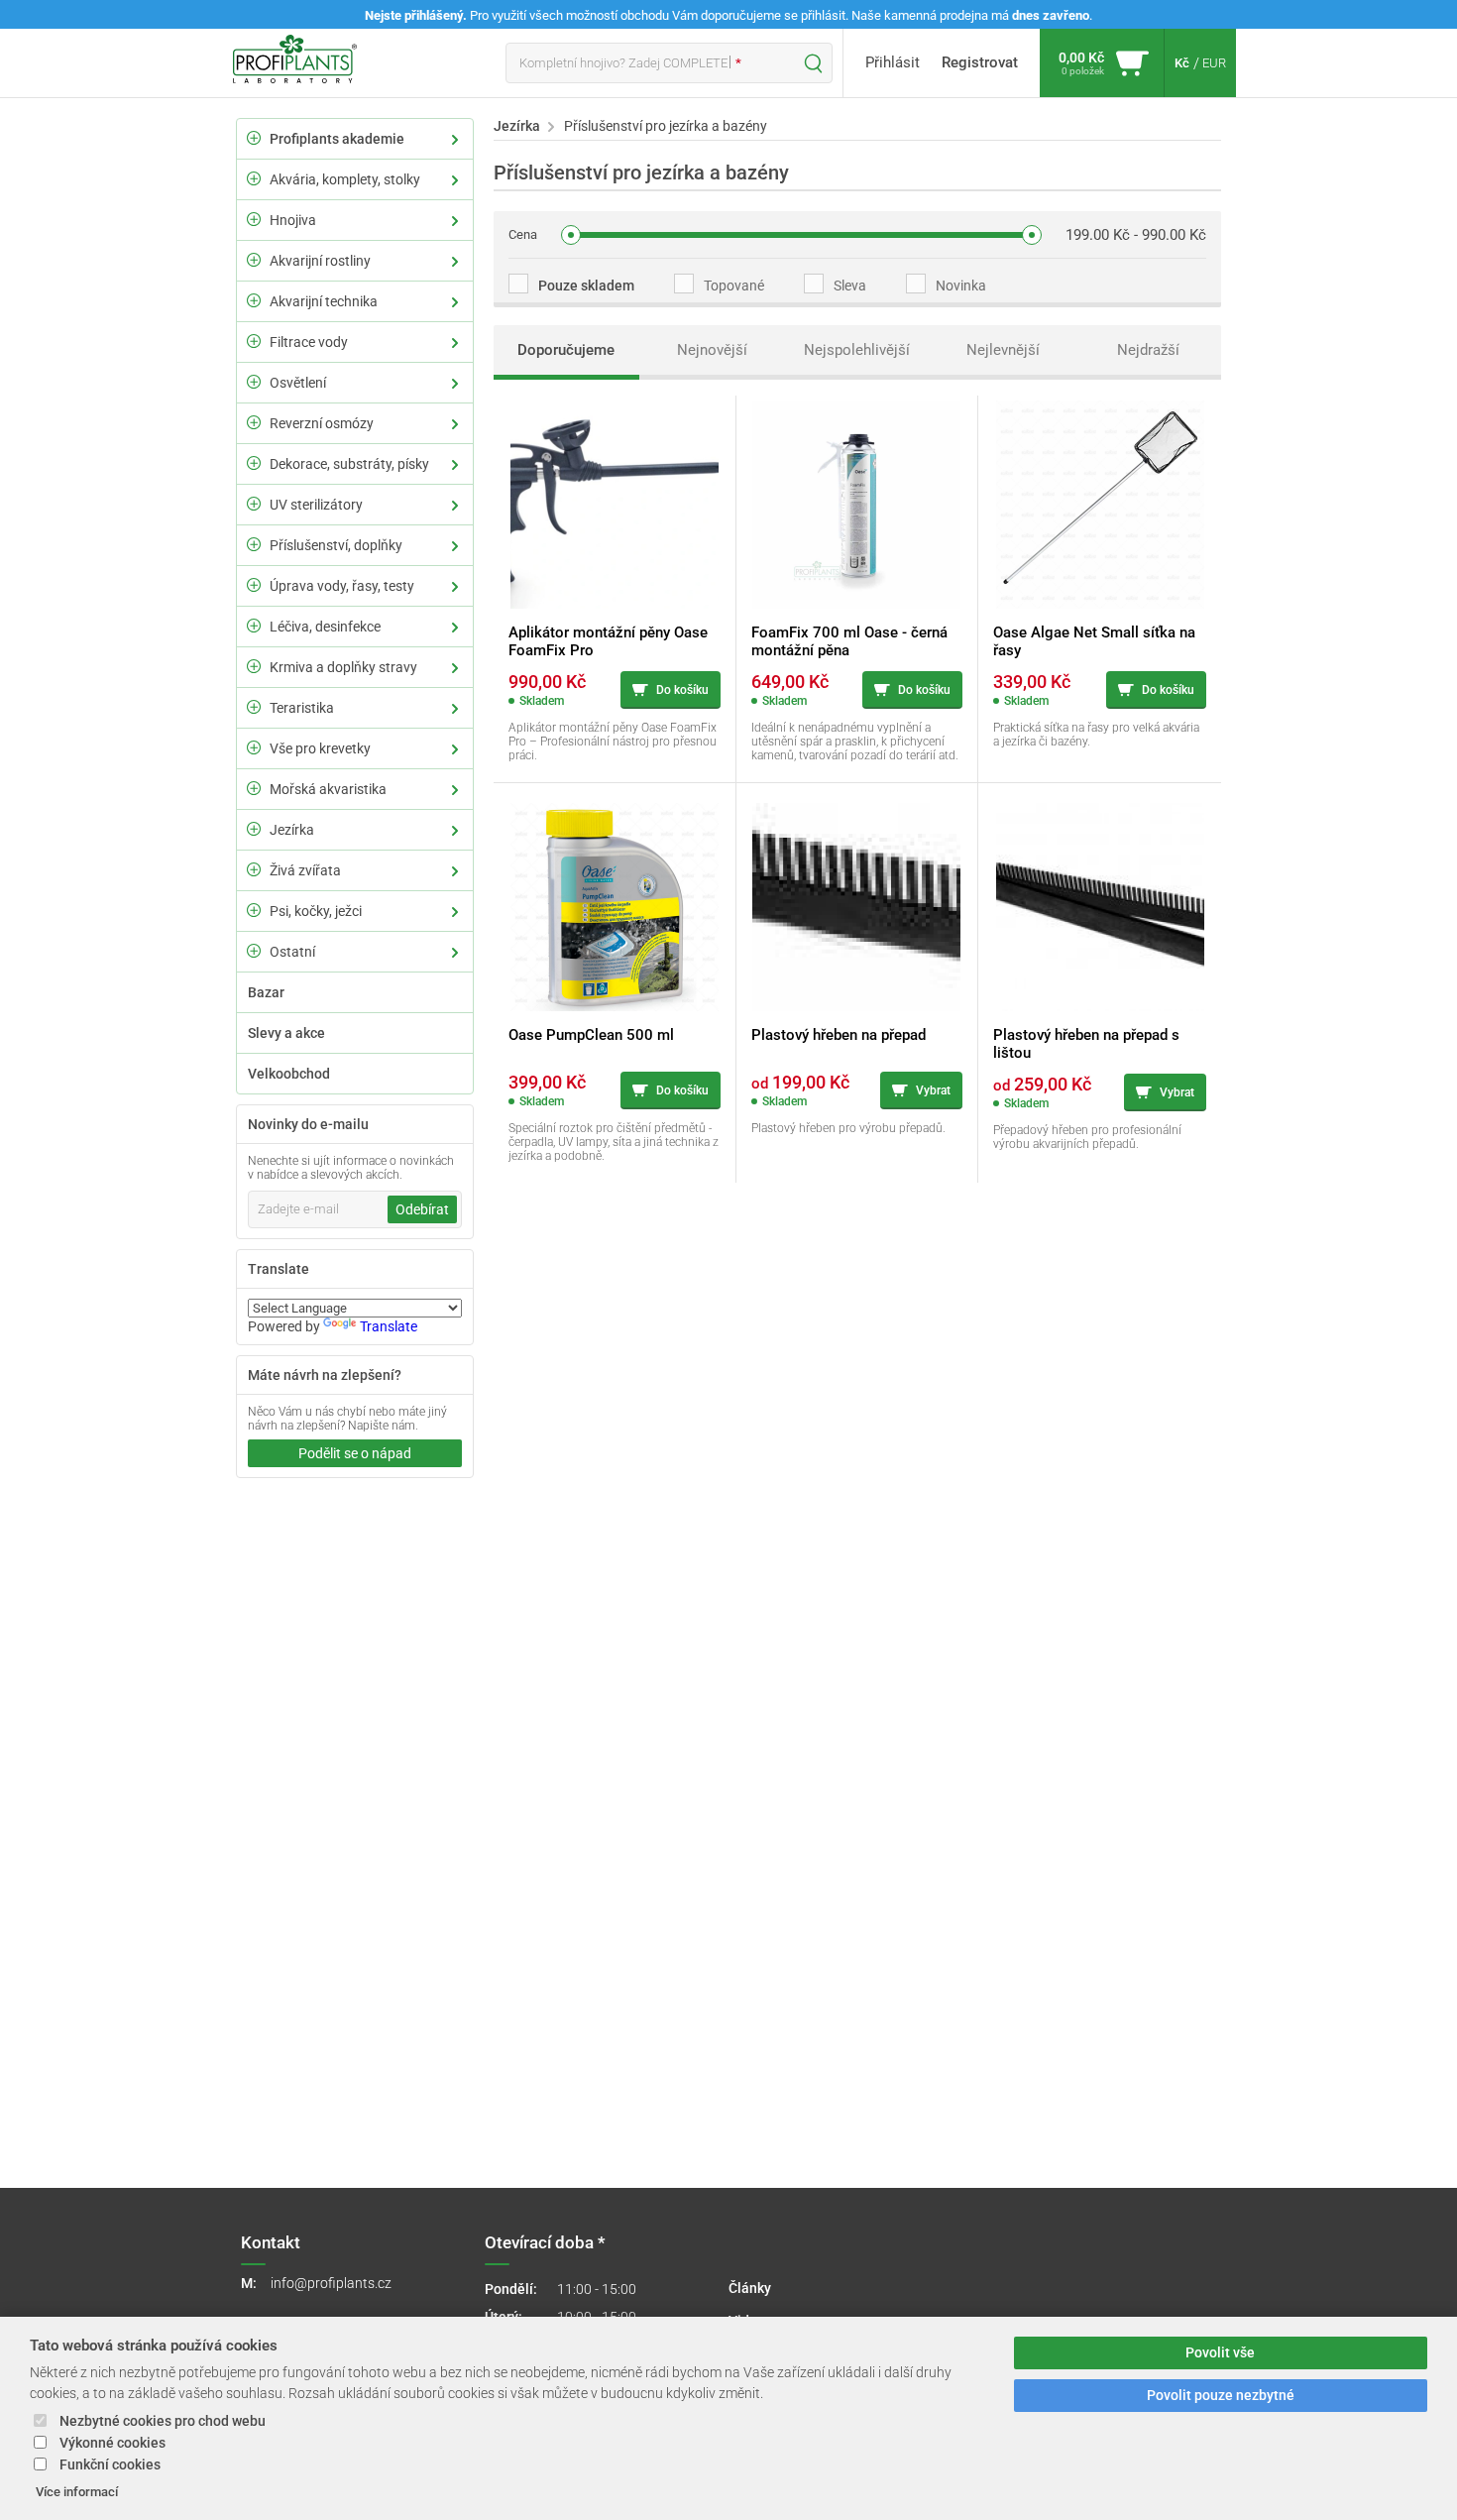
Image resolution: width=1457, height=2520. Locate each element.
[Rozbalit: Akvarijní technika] (254, 300)
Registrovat (980, 62)
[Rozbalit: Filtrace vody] (254, 341)
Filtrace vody (309, 342)
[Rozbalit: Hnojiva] (254, 219)
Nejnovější (712, 350)
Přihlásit (893, 62)
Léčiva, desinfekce (325, 627)
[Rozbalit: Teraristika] (254, 707)
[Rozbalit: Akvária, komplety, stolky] (254, 178)
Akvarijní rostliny (320, 261)
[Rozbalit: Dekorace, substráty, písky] (254, 463)
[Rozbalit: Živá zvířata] (254, 869)
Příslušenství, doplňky (336, 545)
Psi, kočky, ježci (316, 911)
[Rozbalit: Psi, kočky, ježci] (254, 910)
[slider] (571, 235)
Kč (1182, 63)
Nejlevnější (1003, 350)
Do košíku (682, 690)
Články (750, 2288)
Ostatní (292, 952)
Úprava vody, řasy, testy (342, 586)
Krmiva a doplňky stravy (343, 667)
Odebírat (422, 1209)
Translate (389, 1326)
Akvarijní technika (324, 301)
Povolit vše (1220, 2353)
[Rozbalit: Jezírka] (254, 829)
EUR (1214, 63)
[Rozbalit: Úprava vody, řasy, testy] (254, 585)
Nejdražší (1148, 350)
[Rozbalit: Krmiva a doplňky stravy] (254, 666)
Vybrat (933, 1090)
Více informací (77, 2492)
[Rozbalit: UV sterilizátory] (254, 504)
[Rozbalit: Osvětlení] (254, 382)
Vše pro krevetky (320, 748)
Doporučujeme (566, 350)
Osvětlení (298, 383)
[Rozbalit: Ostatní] (254, 951)
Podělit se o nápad (355, 1453)
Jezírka (292, 830)
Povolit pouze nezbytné (1221, 2396)
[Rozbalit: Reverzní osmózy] (254, 422)
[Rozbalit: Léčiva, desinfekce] (254, 626)
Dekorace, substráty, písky (349, 464)
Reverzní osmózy (322, 423)
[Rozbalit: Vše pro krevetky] (254, 747)
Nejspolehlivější (857, 350)
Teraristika (302, 708)
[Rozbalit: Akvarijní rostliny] (254, 260)
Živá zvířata (305, 870)
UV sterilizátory (316, 505)
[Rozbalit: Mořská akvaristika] (254, 788)
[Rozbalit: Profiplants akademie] (254, 138)
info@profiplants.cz (331, 2283)
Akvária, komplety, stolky (345, 179)
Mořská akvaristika (328, 789)
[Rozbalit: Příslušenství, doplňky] (254, 544)
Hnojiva (293, 220)
